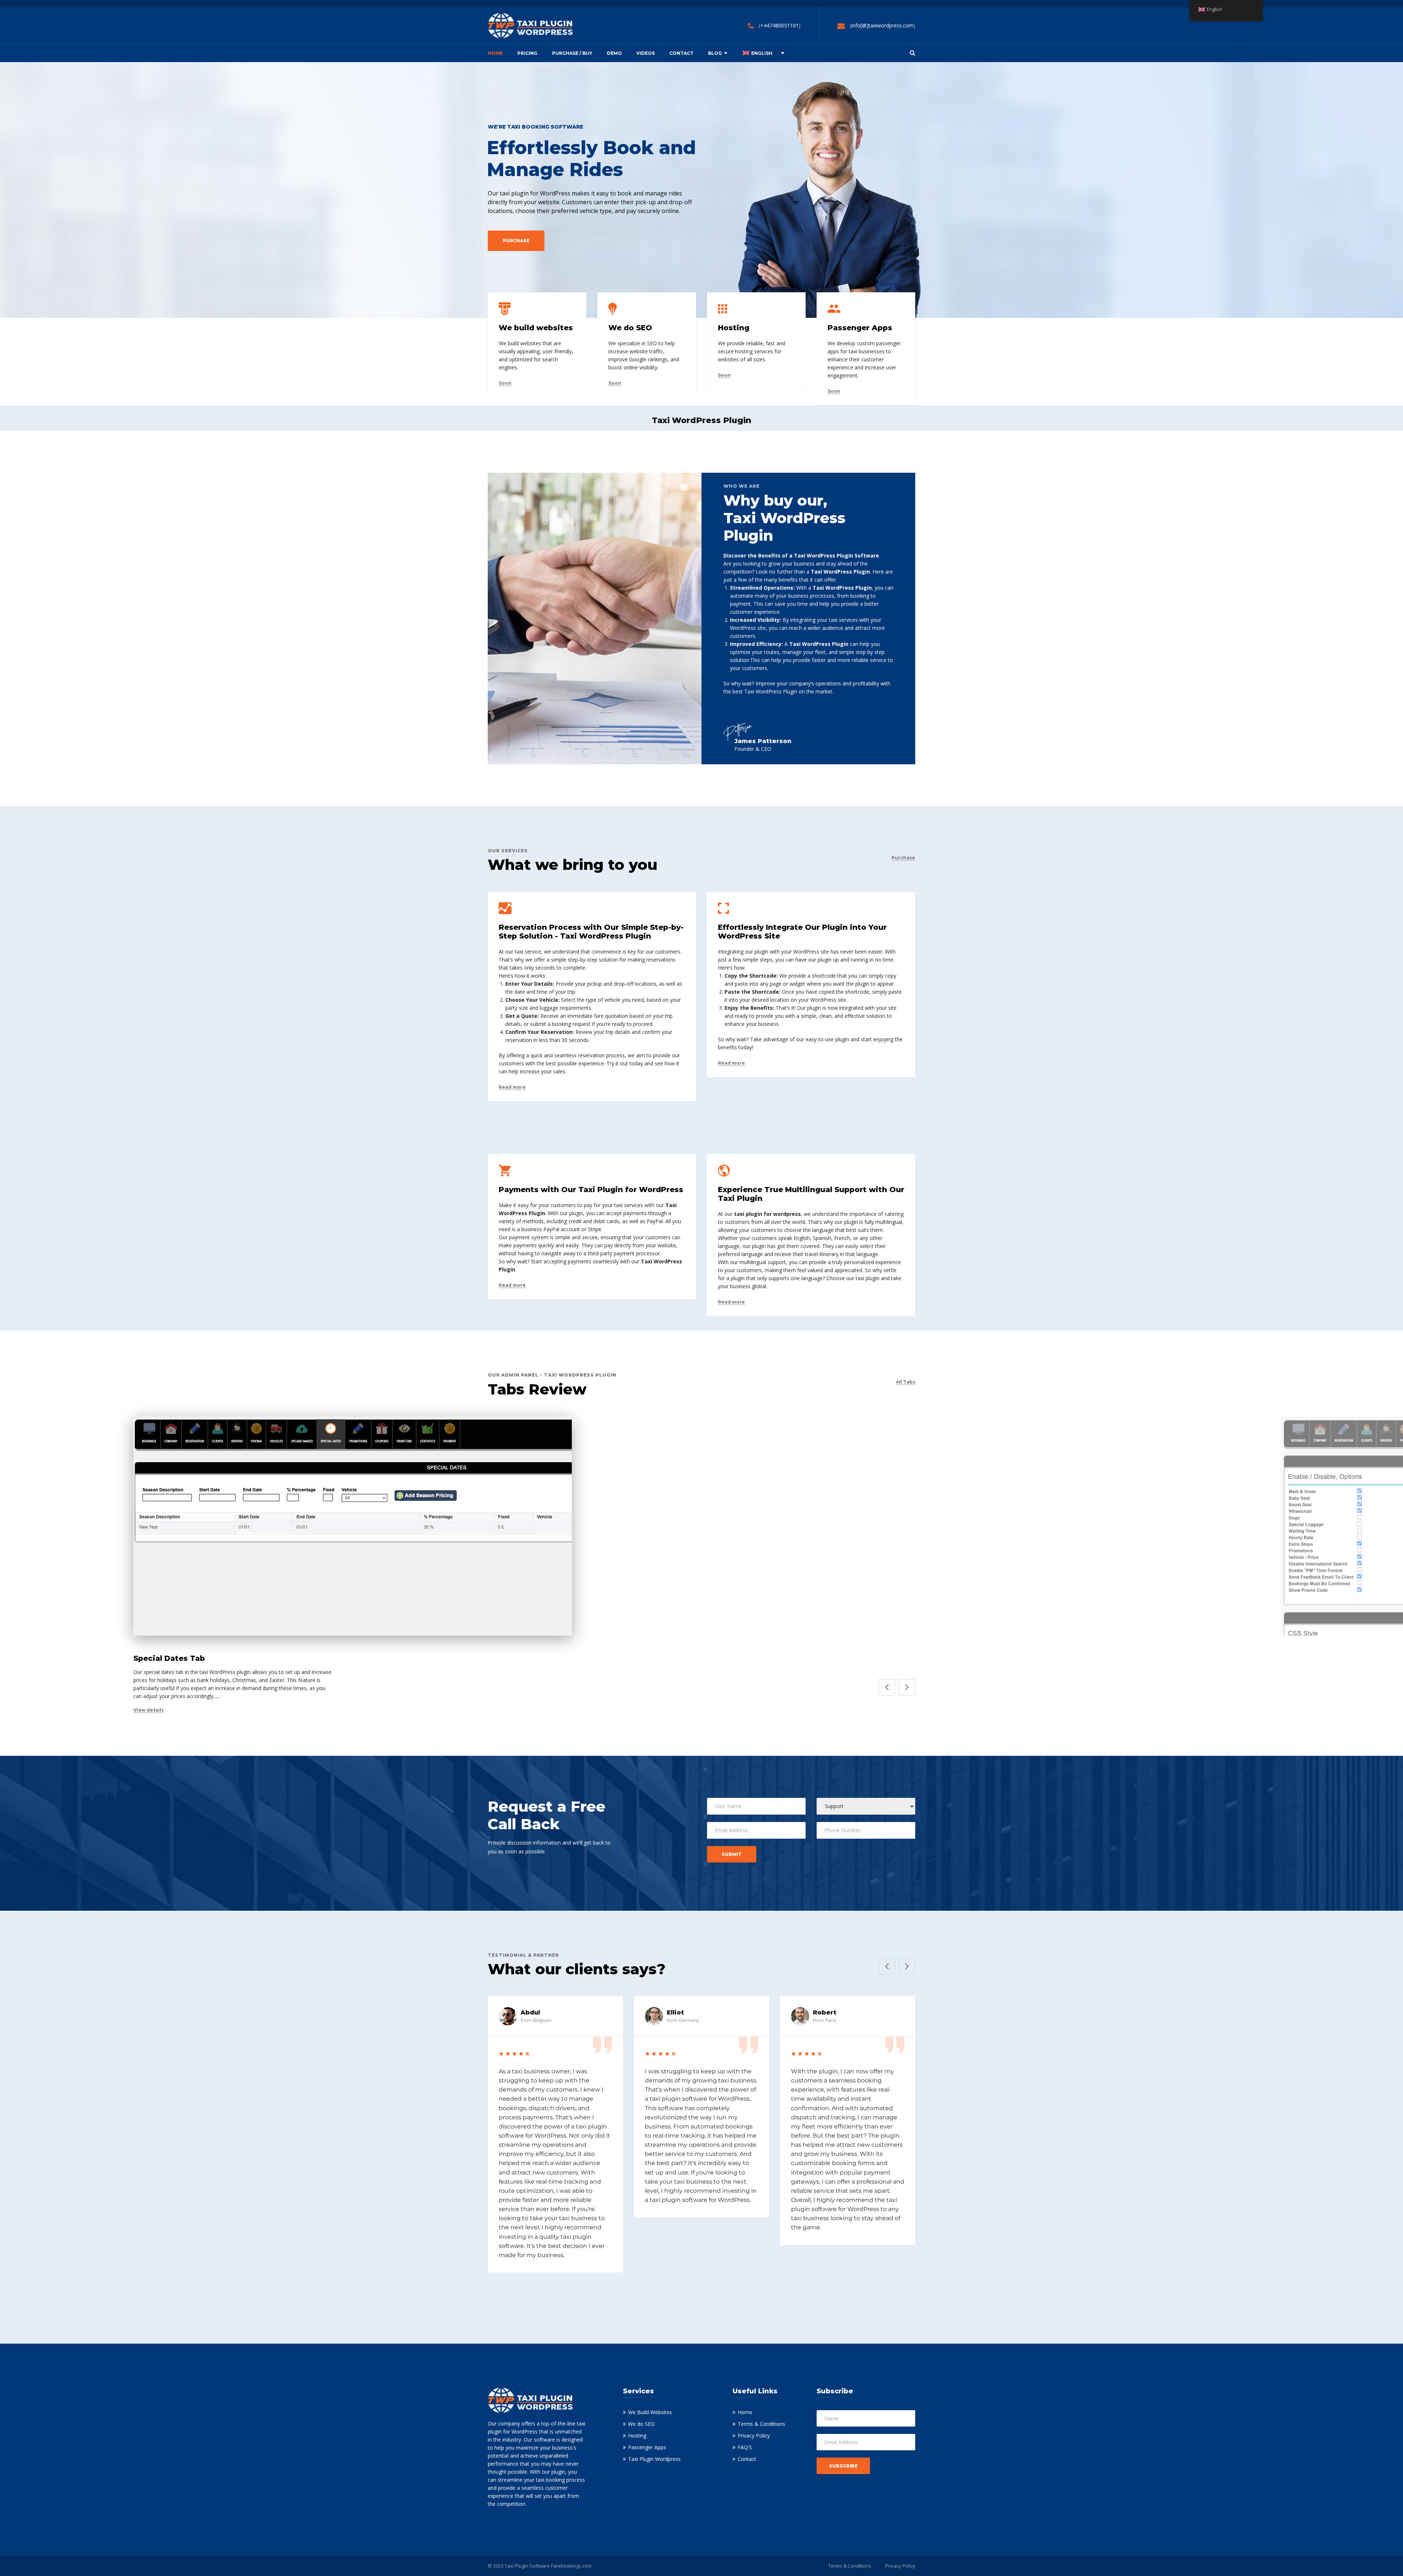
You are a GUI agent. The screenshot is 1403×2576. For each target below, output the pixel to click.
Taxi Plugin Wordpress (654, 2459)
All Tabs (906, 1382)
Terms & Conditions (761, 2424)
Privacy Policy (754, 2436)
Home (495, 53)
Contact (681, 53)
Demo (614, 53)
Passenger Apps (647, 2447)
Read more (512, 1087)
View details (149, 1710)
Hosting (637, 2436)
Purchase (903, 858)
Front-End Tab (1309, 1658)
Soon (505, 383)
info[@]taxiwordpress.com (882, 25)
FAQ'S (745, 2447)
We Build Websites (650, 2412)
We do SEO (641, 2424)
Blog (715, 53)
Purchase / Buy (572, 53)
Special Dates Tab (169, 1658)
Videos (646, 53)
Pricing (527, 53)
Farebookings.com (571, 2566)
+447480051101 (780, 25)
